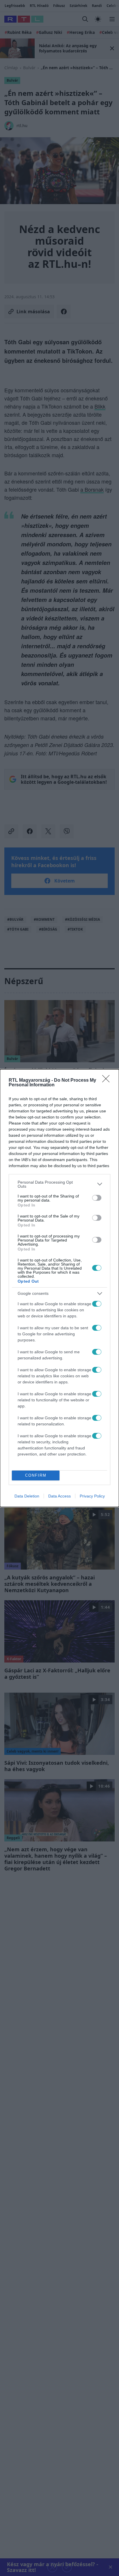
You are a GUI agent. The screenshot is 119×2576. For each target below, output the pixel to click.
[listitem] (59, 1184)
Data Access (59, 1496)
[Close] (108, 1081)
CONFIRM (36, 1475)
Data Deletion (27, 1496)
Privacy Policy (92, 1496)
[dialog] (59, 1288)
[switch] (97, 1198)
